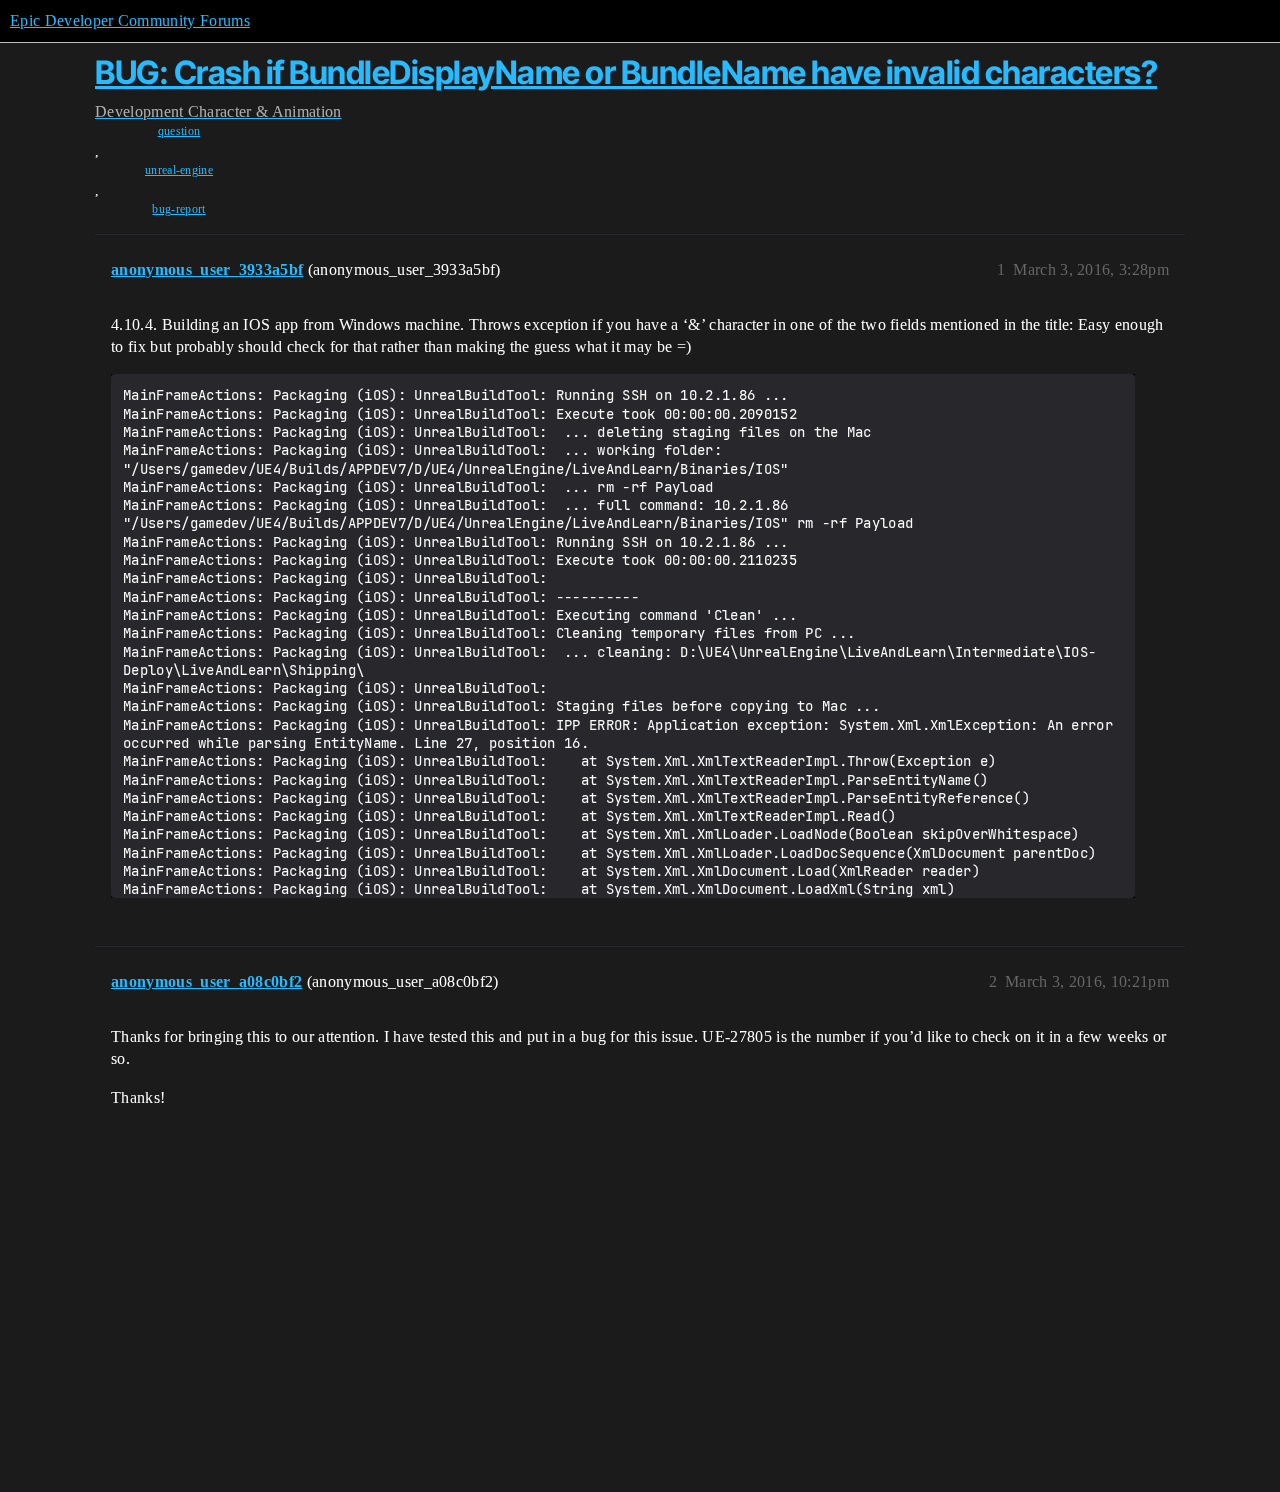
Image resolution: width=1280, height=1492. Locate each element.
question (179, 131)
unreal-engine (179, 170)
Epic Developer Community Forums (130, 20)
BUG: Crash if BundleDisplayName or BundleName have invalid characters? (626, 72)
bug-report (178, 209)
